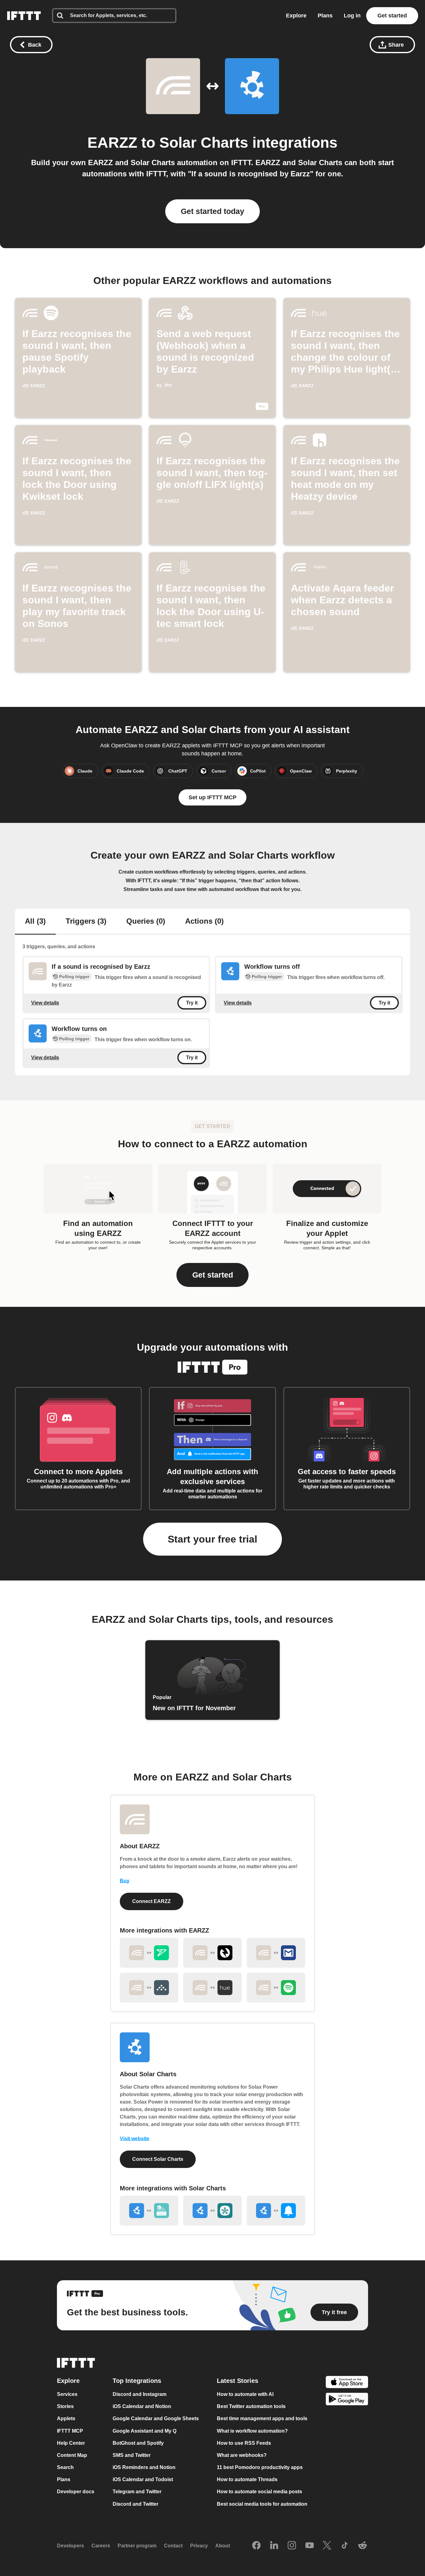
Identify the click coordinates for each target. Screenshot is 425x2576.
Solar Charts (204, 143)
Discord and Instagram (140, 2394)
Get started (392, 16)
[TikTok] (345, 2546)
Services (67, 2394)
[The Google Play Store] (347, 2400)
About (223, 2546)
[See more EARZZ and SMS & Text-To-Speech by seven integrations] (149, 1953)
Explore (296, 16)
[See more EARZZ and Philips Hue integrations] (213, 1988)
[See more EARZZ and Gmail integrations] (276, 1953)
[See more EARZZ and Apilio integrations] (149, 1988)
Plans (325, 16)
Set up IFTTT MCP (213, 797)
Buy (125, 1881)
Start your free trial (213, 1539)
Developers (70, 2546)
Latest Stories (238, 2381)
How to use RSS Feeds (244, 2443)
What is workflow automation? (252, 2431)
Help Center (71, 2443)
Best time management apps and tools (262, 2418)
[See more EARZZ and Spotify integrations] (276, 1988)
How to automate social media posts (259, 2492)
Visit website (135, 2139)
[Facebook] (256, 2546)
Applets (66, 2418)
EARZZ (112, 143)
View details (45, 1003)
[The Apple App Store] (347, 2383)
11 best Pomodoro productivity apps (260, 2467)
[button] (213, 1275)
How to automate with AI (245, 2394)
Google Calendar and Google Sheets (156, 2418)
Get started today (213, 211)
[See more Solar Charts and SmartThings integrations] (213, 2211)
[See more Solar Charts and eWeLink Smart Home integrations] (149, 2211)
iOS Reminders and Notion (144, 2467)
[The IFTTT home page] (24, 16)
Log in (352, 16)
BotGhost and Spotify (138, 2443)
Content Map (72, 2455)
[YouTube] (310, 2546)
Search (65, 2467)
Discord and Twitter (135, 2504)
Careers (101, 2546)
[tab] (35, 922)
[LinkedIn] (274, 2546)
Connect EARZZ (152, 1901)
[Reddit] (362, 2546)
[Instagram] (292, 2546)
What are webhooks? (242, 2455)
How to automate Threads (247, 2479)
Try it (192, 1003)
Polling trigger (74, 977)
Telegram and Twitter (137, 2492)
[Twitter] (327, 2546)
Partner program (137, 2546)
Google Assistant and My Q (145, 2431)
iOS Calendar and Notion (142, 2406)
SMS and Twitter (132, 2455)
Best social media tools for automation (262, 2504)
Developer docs (76, 2492)
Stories (65, 2406)
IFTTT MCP (70, 2431)
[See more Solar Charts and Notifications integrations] (276, 2211)
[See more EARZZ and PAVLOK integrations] (213, 1953)
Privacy (199, 2546)
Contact (173, 2546)
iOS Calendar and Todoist (143, 2479)
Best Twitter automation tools (251, 2406)
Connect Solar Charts (158, 2159)
